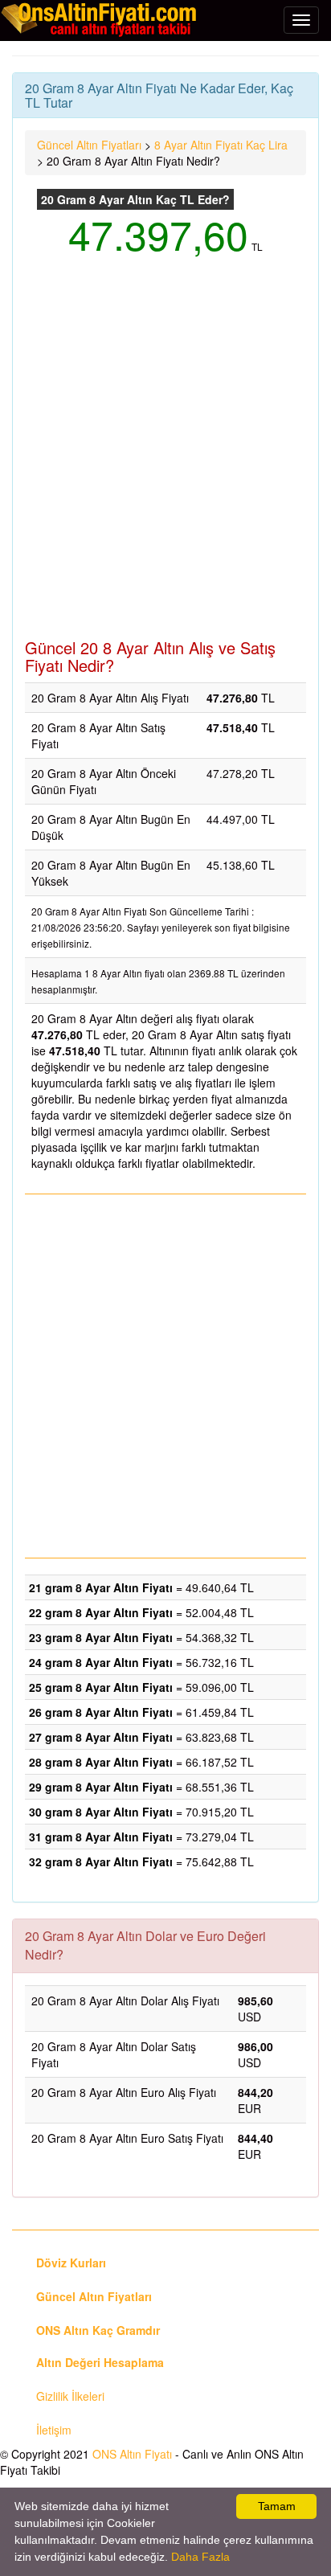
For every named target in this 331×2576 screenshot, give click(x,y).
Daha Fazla (200, 2557)
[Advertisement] (165, 457)
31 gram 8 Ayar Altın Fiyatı (101, 1837)
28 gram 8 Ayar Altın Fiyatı (101, 1762)
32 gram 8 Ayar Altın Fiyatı (101, 1861)
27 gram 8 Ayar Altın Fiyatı (101, 1737)
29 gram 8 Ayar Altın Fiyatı (101, 1787)
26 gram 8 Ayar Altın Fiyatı (101, 1712)
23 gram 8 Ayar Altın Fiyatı (101, 1637)
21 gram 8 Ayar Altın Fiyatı (101, 1587)
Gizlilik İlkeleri (70, 2396)
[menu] (301, 20)
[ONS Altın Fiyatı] (100, 19)
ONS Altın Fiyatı (132, 2454)
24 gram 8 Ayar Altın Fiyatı (101, 1662)
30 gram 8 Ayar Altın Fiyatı (101, 1812)
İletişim (54, 2430)
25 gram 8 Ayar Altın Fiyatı (101, 1687)
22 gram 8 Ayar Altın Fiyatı (101, 1612)
